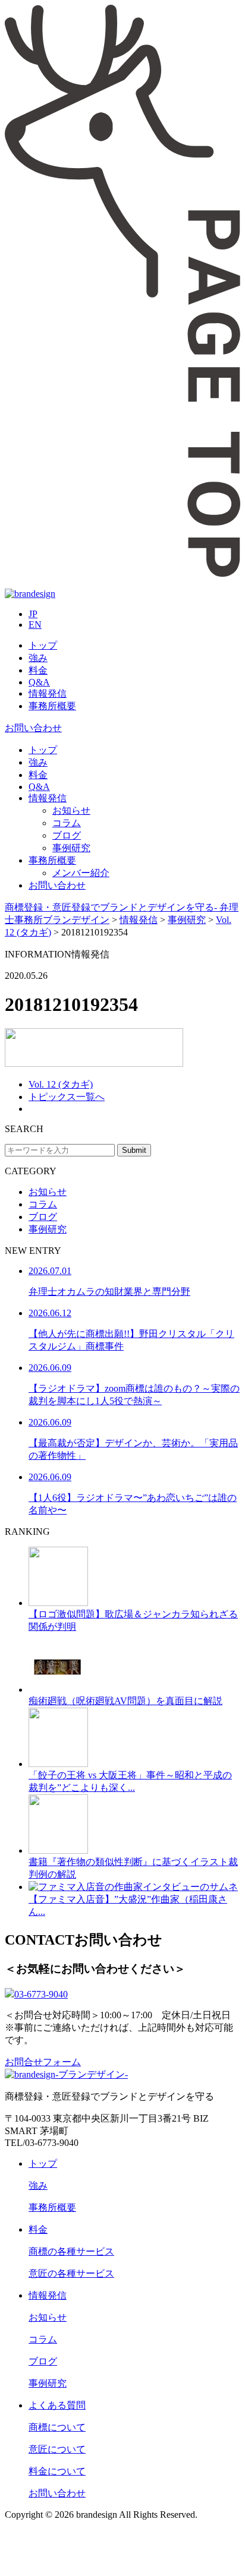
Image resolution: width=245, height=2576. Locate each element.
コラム (67, 823)
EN (35, 625)
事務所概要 (52, 706)
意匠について (57, 2449)
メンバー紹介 (81, 873)
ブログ (67, 835)
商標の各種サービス (71, 2251)
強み (38, 658)
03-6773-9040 (41, 1994)
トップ (43, 645)
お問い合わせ (33, 728)
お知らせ (71, 810)
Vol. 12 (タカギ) (61, 1084)
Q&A (39, 682)
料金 (38, 670)
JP (33, 614)
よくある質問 (57, 2405)
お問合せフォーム (43, 2062)
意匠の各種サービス (71, 2273)
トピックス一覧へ (67, 1097)
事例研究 (71, 848)
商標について (57, 2427)
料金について (57, 2471)
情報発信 (48, 693)
